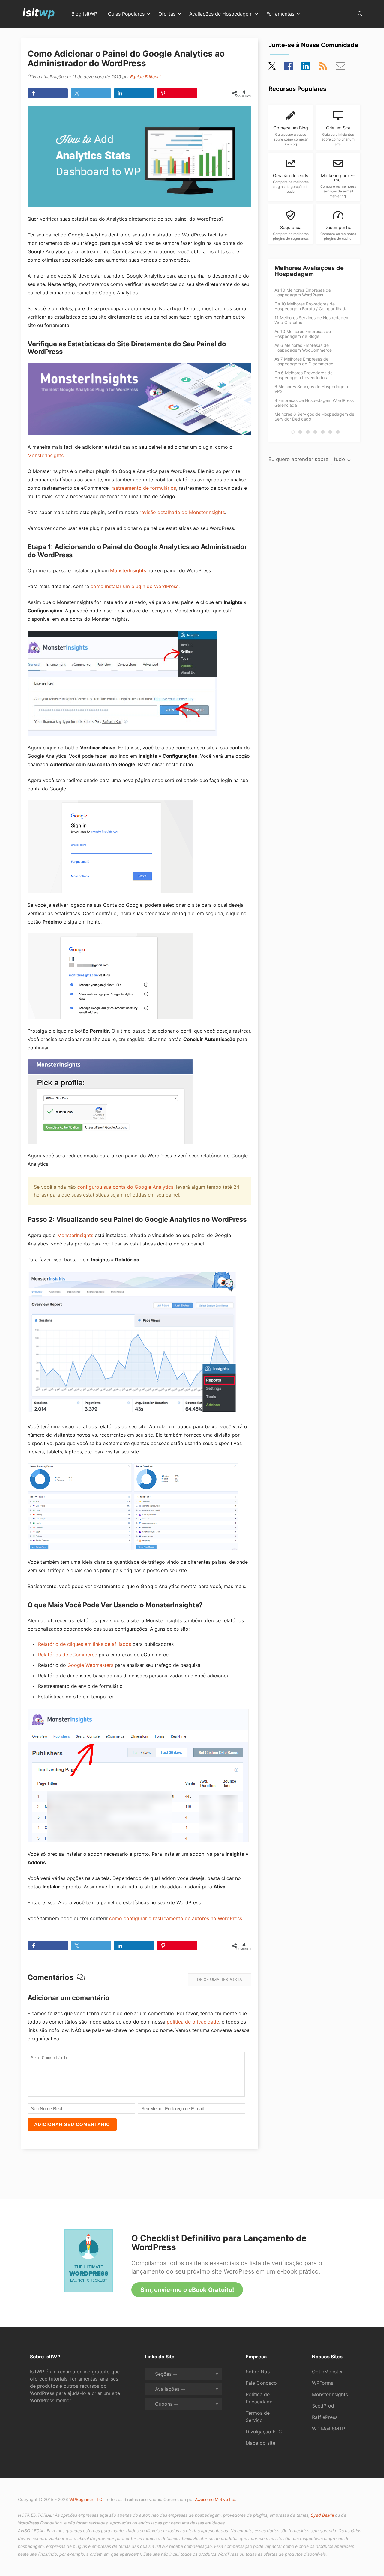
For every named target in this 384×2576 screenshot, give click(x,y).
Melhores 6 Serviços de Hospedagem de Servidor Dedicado (314, 416)
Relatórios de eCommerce (68, 1655)
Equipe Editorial (145, 77)
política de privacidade (193, 2022)
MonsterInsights (46, 455)
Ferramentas (280, 14)
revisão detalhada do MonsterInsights (182, 512)
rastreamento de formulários (144, 488)
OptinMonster (327, 2372)
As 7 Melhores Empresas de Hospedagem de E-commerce (304, 361)
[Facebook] (289, 68)
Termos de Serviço (258, 2417)
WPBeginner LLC (86, 2499)
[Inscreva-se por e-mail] (340, 68)
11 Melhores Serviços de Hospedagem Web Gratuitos (312, 320)
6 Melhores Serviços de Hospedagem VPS (311, 389)
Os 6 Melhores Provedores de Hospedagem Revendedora (304, 375)
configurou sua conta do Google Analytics (125, 1187)
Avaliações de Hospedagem (221, 14)
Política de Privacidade (259, 2398)
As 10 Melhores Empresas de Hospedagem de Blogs (303, 334)
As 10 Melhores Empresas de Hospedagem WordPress (303, 292)
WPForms (323, 2383)
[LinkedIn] (306, 68)
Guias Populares (126, 14)
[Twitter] (273, 68)
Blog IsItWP (84, 14)
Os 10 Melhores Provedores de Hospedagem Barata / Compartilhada (311, 306)
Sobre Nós (258, 2372)
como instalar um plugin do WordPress (135, 586)
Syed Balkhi (322, 2515)
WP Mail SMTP (328, 2429)
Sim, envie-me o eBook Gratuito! (187, 2290)
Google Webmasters (90, 1665)
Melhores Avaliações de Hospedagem (309, 271)
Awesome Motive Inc (215, 2499)
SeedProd (323, 2406)
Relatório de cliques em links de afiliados (85, 1644)
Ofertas (167, 14)
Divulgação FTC (264, 2432)
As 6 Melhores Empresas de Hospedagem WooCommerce (303, 348)
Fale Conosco (261, 2383)
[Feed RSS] (323, 68)
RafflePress (325, 2417)
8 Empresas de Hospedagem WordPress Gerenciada (314, 403)
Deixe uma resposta (220, 1979)
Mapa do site (261, 2443)
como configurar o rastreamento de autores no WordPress (176, 1918)
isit (39, 13)
